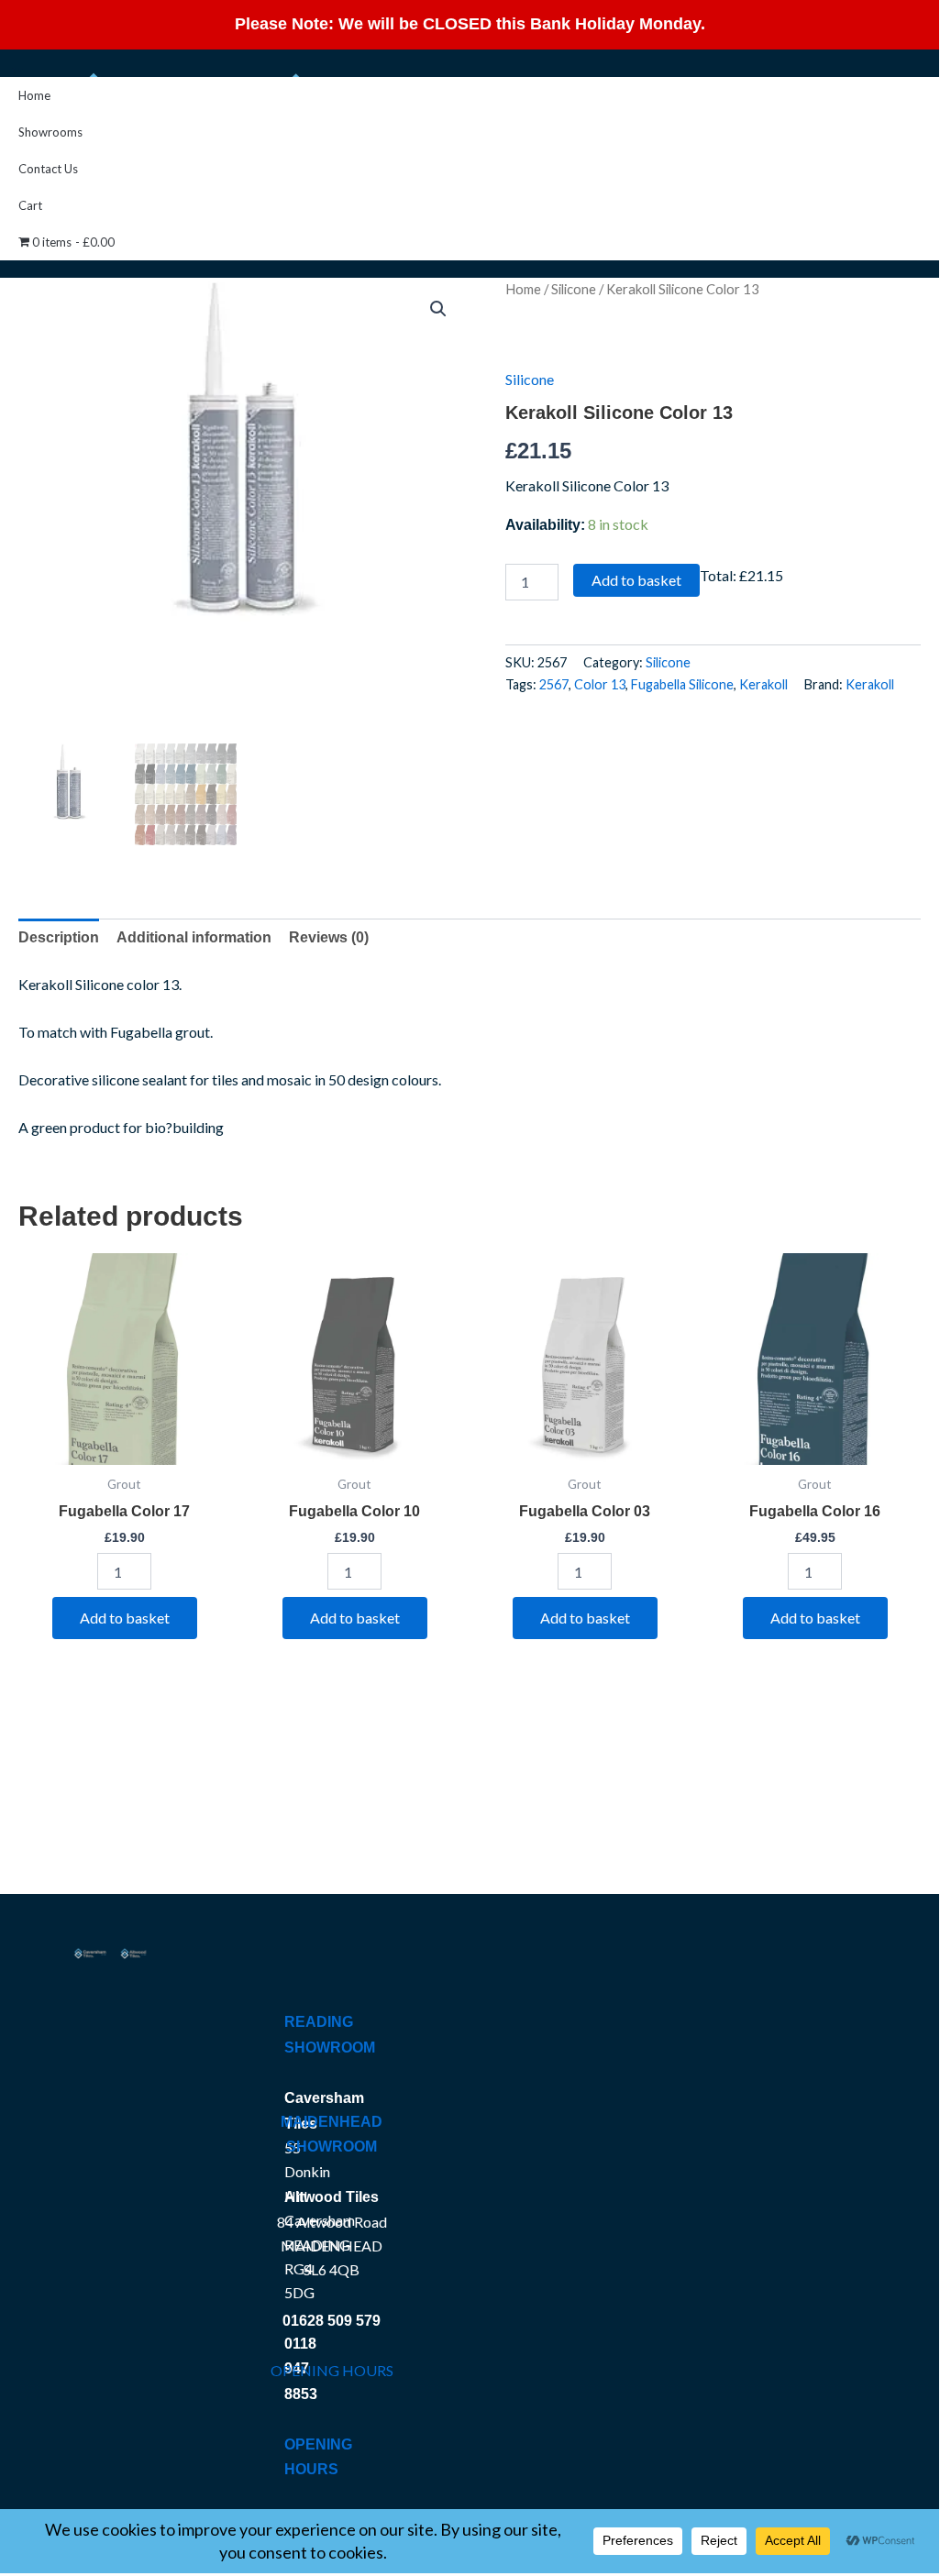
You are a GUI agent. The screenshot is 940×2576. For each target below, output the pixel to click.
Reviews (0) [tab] (329, 937)
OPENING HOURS (332, 2370)
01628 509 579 (332, 2321)
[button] (438, 309)
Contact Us (48, 169)
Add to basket (636, 580)
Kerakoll (763, 684)
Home (34, 95)
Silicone (574, 289)
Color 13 (600, 684)
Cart (30, 205)
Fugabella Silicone (682, 684)
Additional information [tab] (194, 937)
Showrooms (50, 132)
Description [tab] (59, 937)
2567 (554, 684)
